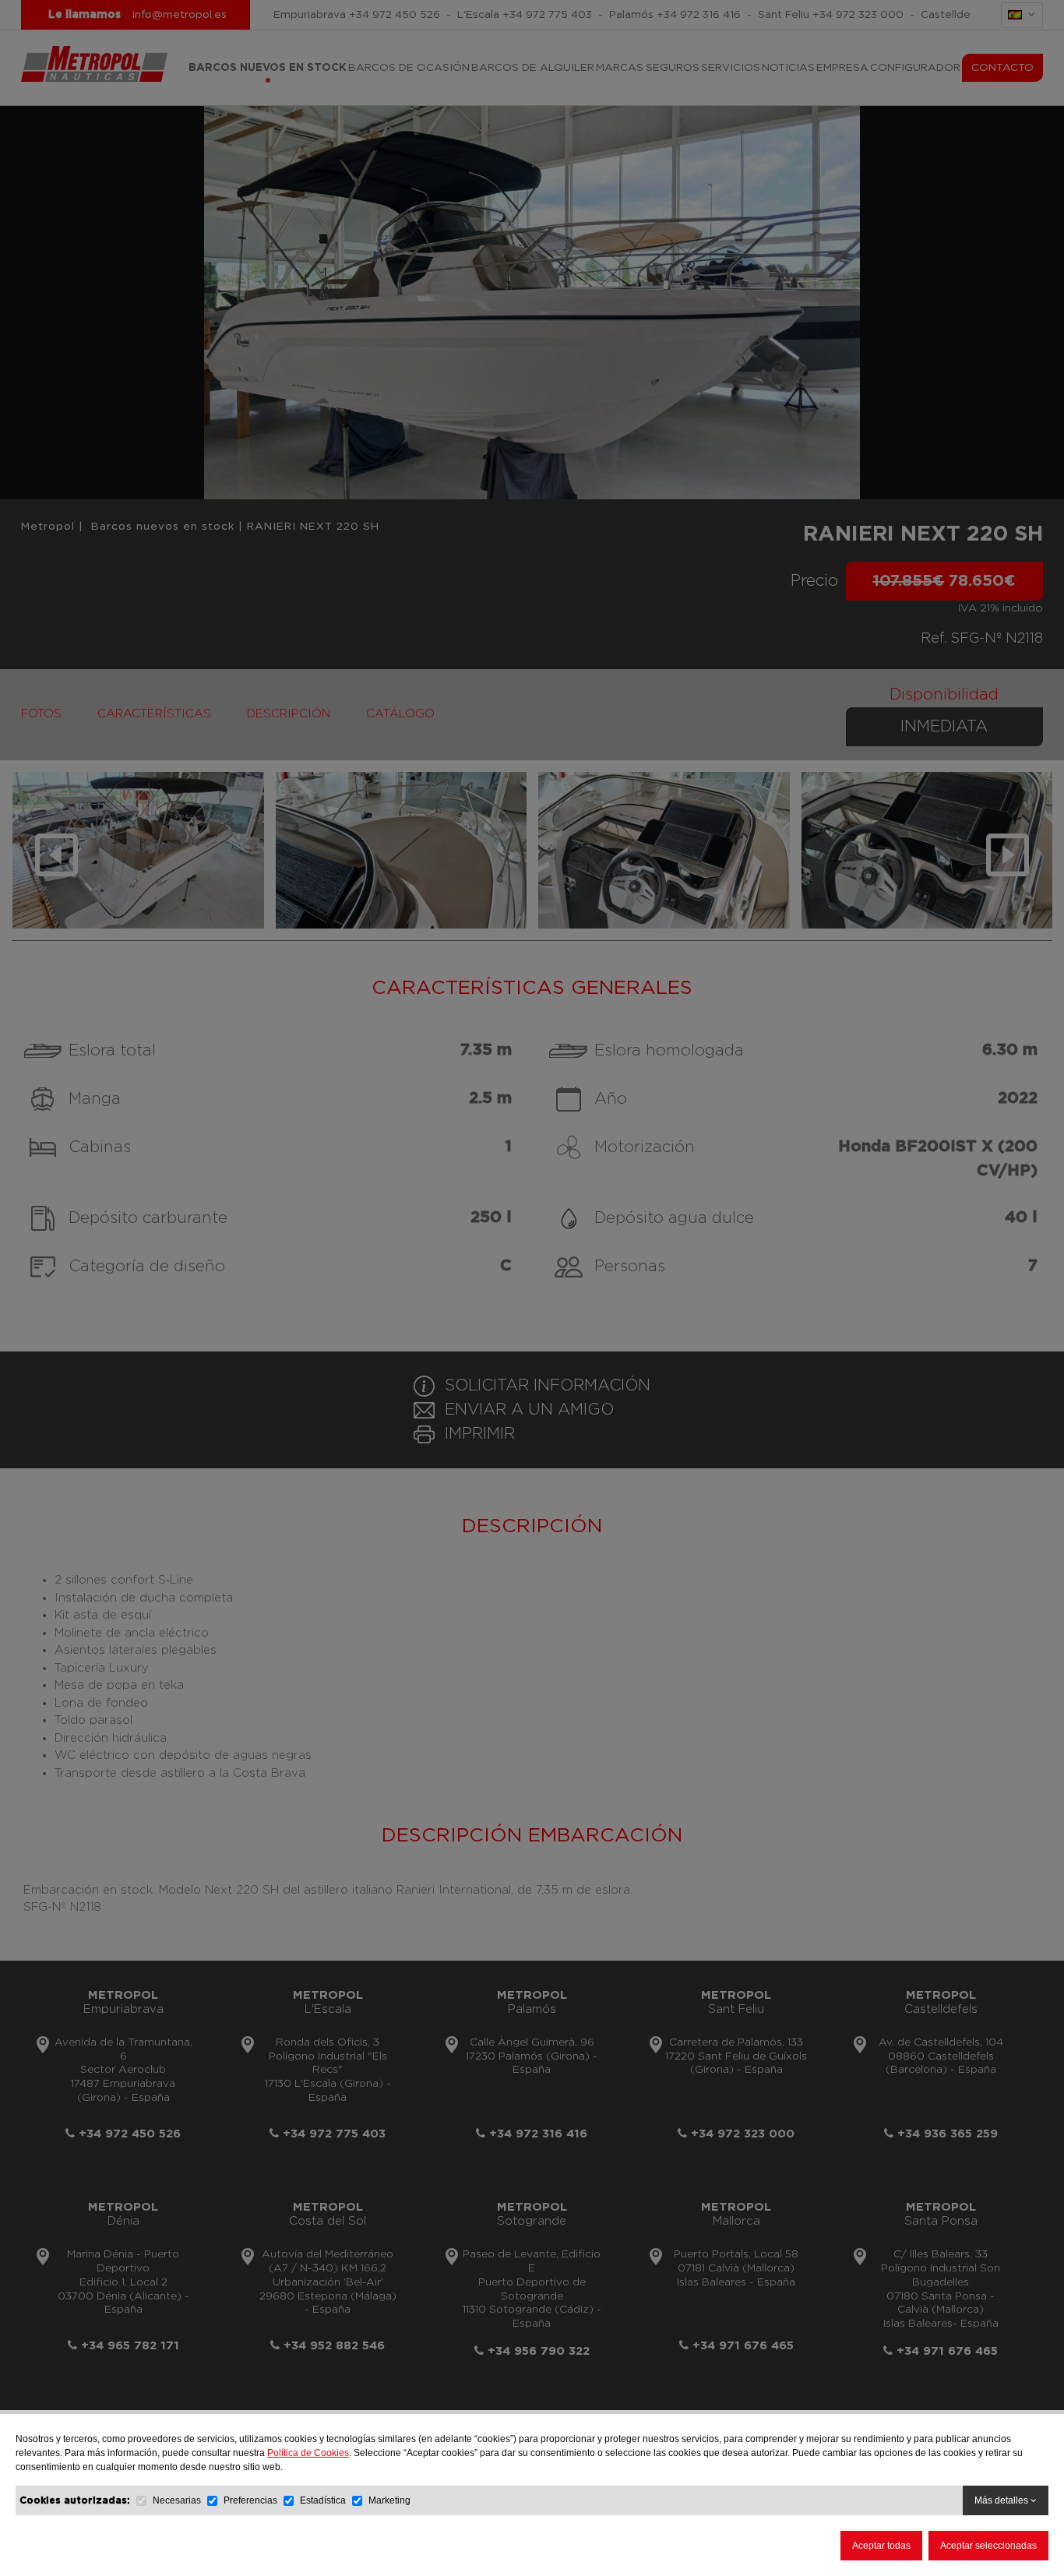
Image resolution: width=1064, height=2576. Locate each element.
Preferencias (250, 2500)
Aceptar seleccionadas (988, 2546)
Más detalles (1002, 2500)
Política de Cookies (308, 2453)
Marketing (389, 2500)
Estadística (323, 2500)
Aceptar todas (881, 2546)
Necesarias (177, 2500)
